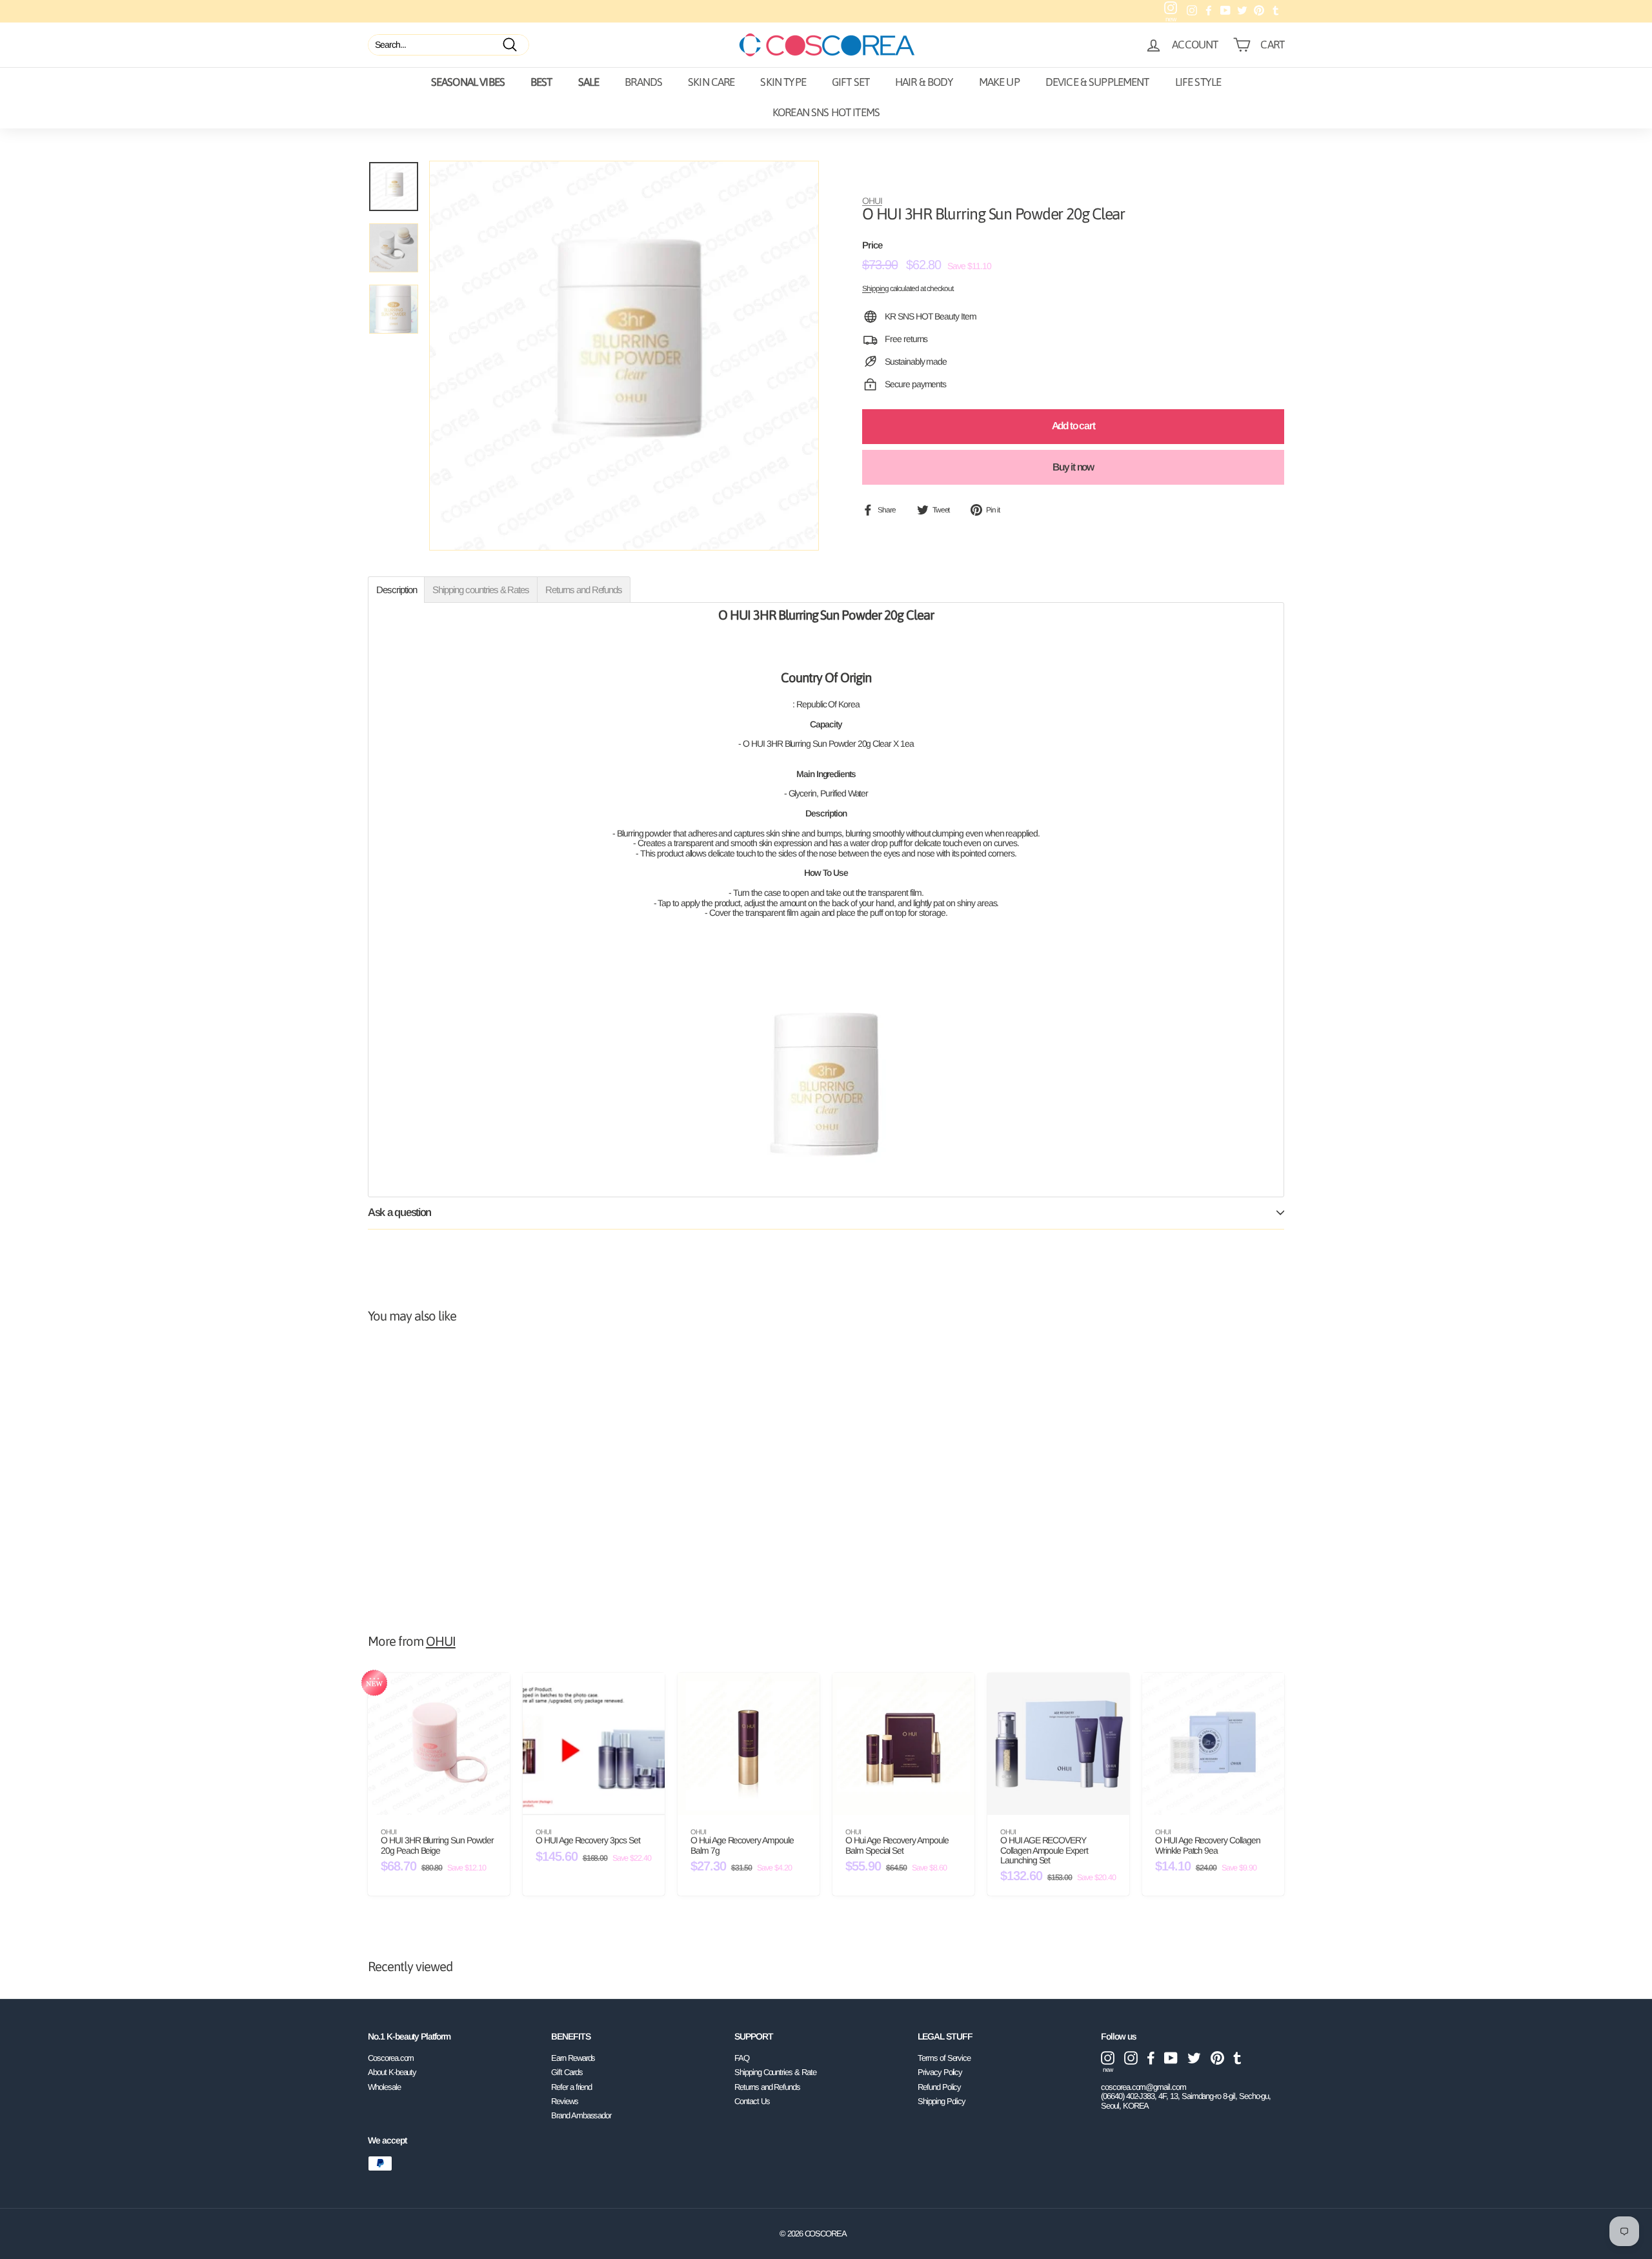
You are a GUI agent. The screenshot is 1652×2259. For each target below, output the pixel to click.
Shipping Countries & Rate (775, 2072)
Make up (999, 82)
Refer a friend (571, 2087)
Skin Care (711, 82)
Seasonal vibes (468, 82)
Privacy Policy (940, 2072)
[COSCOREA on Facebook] (1151, 2058)
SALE (589, 82)
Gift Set (851, 82)
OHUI (872, 201)
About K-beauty (392, 2072)
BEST (541, 82)
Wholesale (384, 2087)
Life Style (1198, 82)
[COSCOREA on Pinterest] (1217, 2058)
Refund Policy (939, 2087)
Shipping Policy (942, 2101)
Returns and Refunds (767, 2087)
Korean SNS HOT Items (826, 112)
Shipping (875, 288)
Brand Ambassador (581, 2115)
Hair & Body (924, 82)
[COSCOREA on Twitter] (1194, 2058)
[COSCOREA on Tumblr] (1237, 2058)
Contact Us (752, 2101)
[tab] (396, 590)
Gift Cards (567, 2072)
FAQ (742, 2058)
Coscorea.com (391, 2058)
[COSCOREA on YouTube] (1171, 2058)
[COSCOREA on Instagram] (1131, 2058)
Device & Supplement (1097, 82)
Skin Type (783, 82)
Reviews (565, 2101)
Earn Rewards (573, 2058)
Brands (643, 82)
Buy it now (1073, 467)
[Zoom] (624, 356)
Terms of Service (944, 2058)
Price (872, 245)
